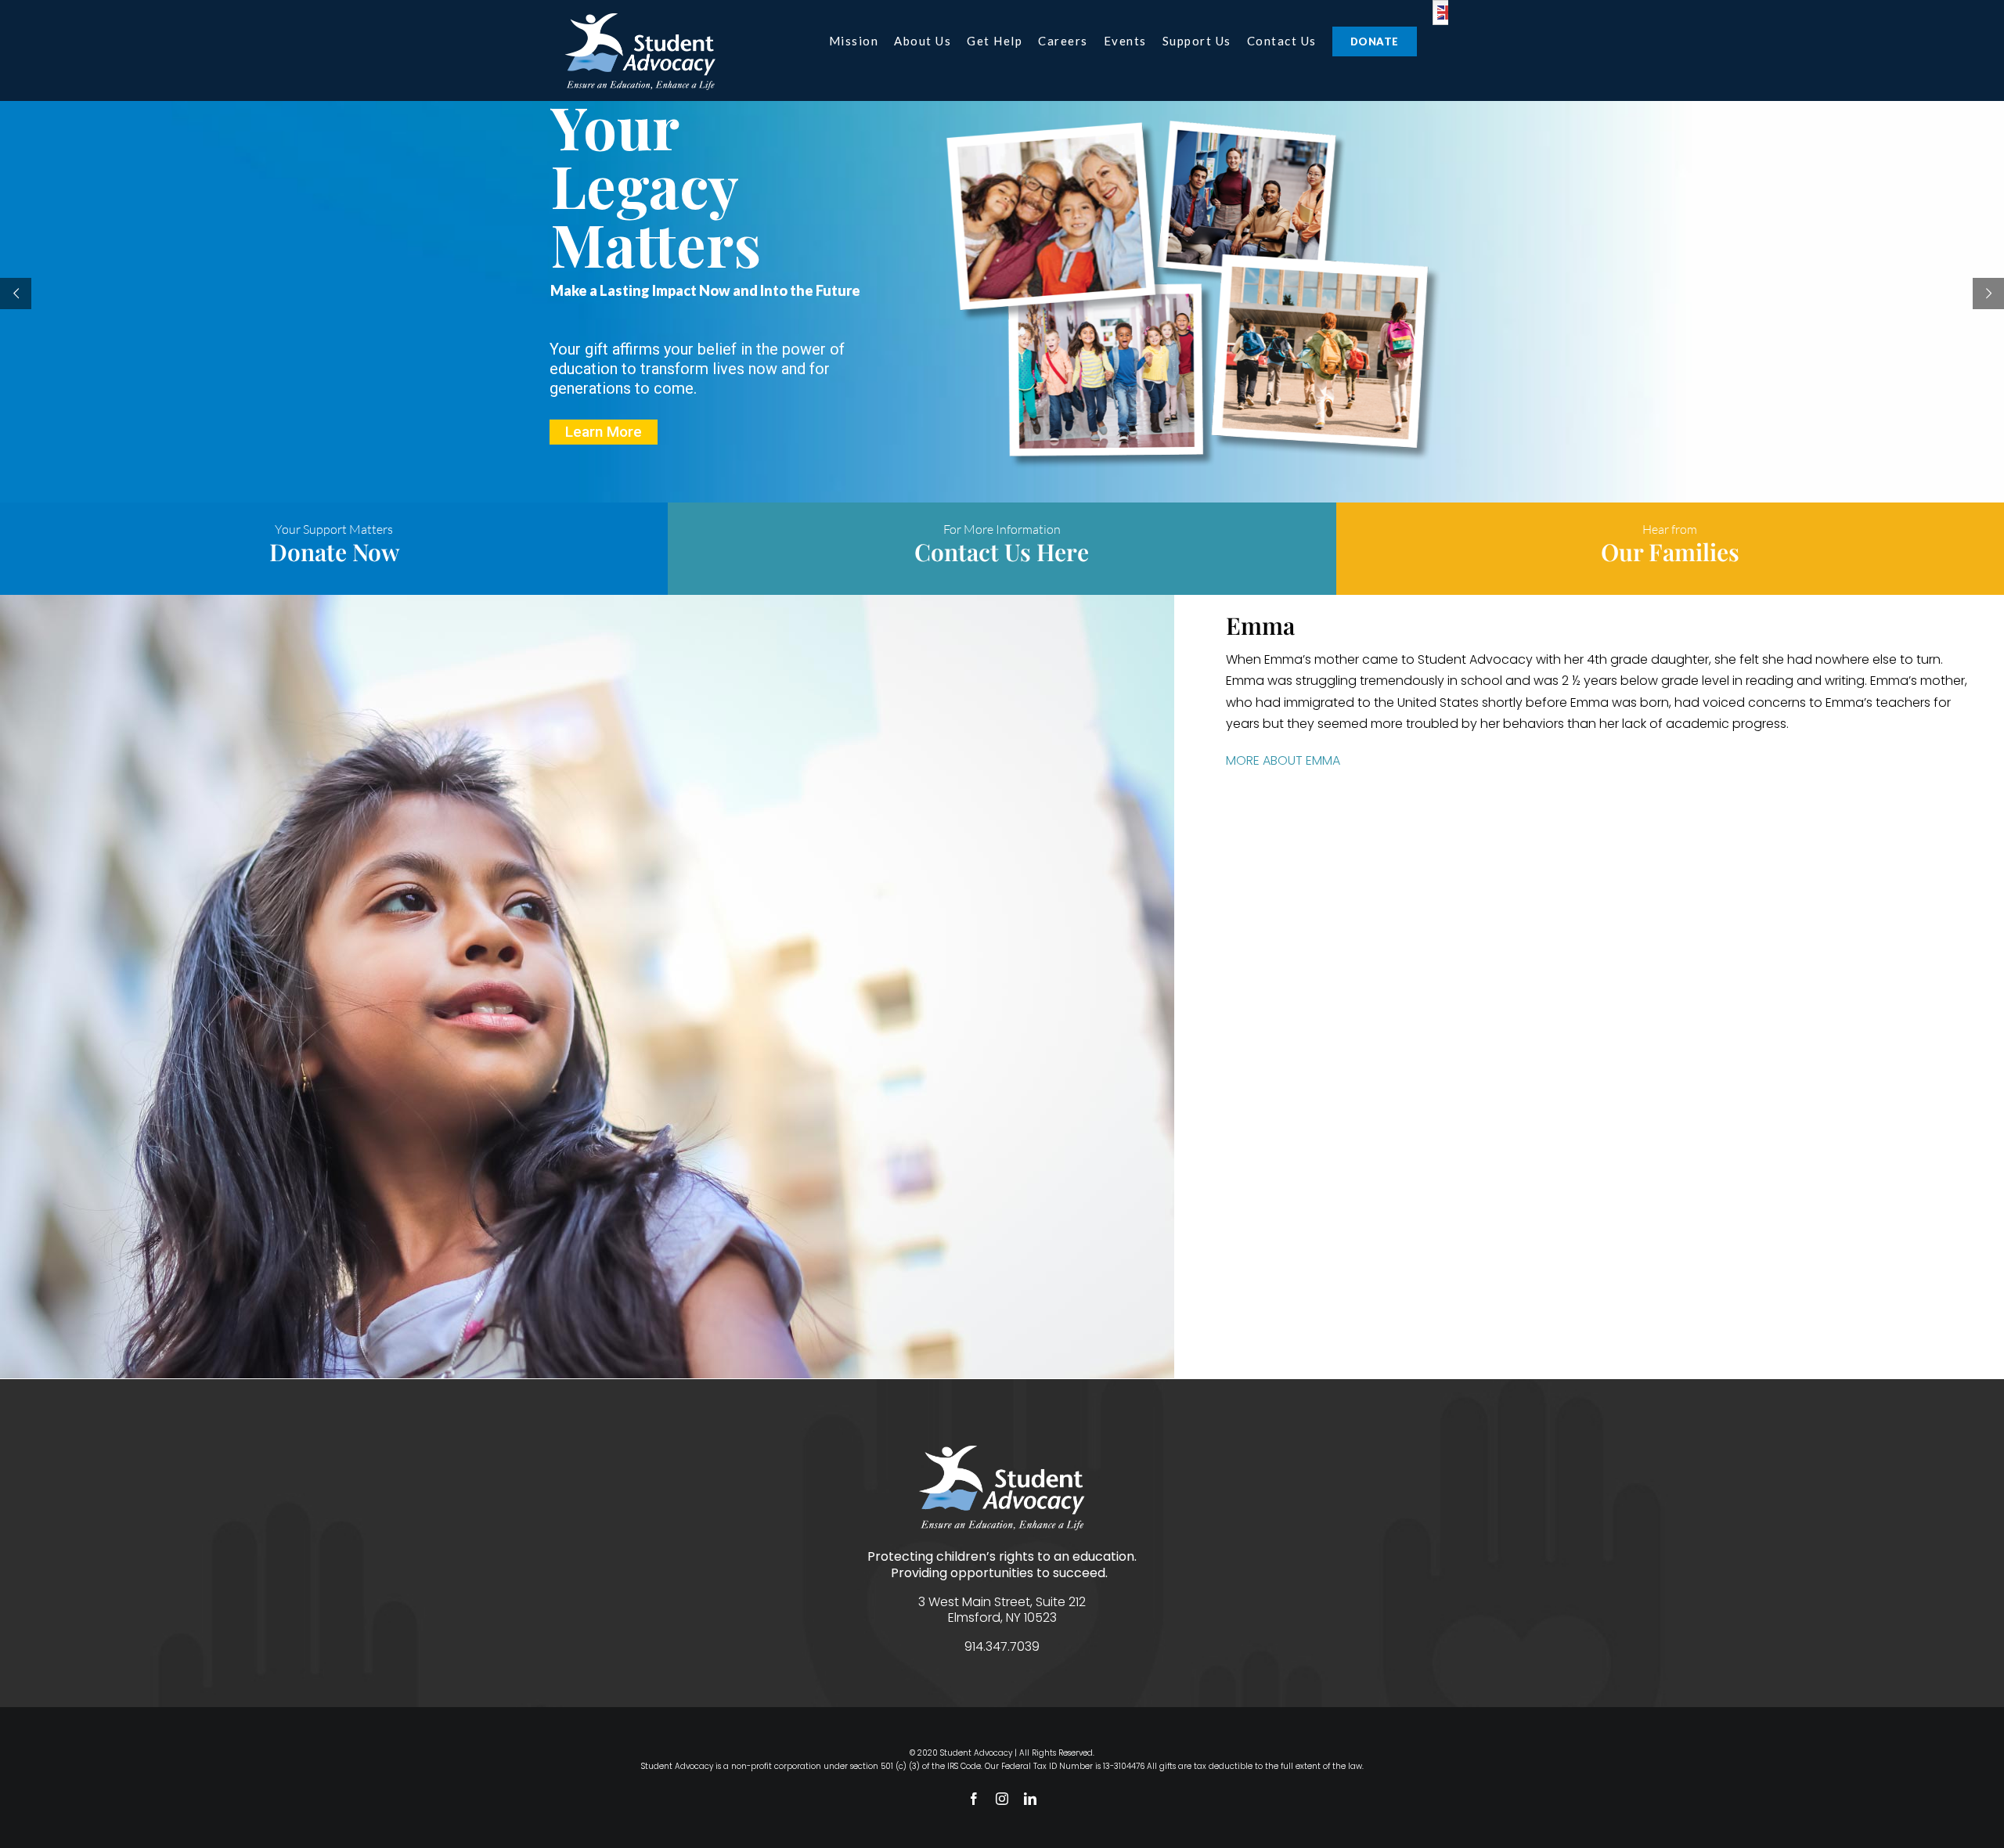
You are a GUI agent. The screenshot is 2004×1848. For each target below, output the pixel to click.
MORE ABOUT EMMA (1283, 760)
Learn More (604, 432)
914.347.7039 (1002, 1646)
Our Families (1670, 552)
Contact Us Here (1002, 552)
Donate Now (334, 552)
